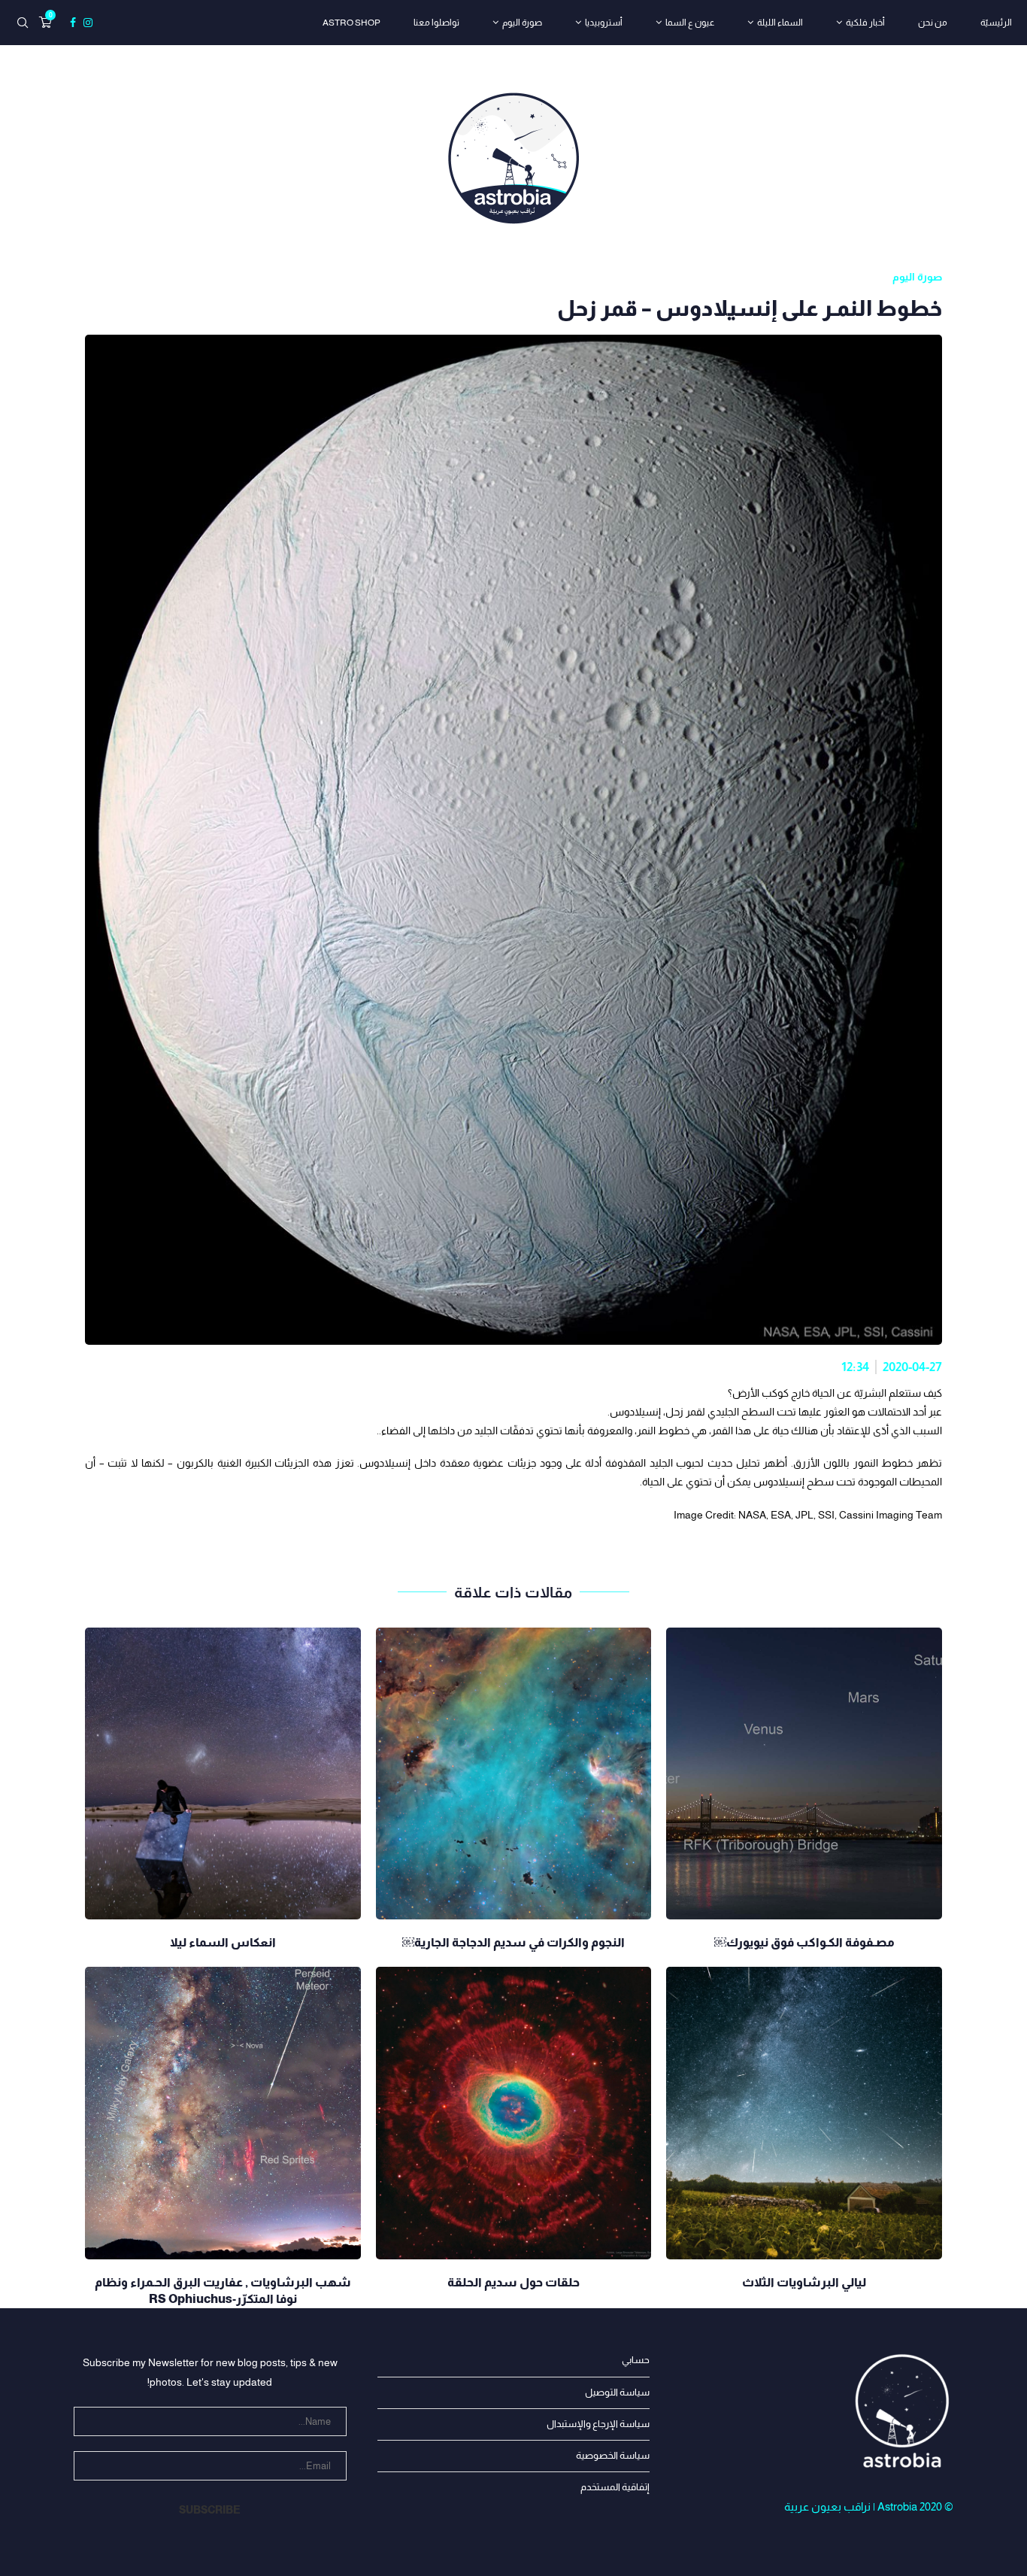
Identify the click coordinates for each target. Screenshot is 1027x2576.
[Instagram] (88, 23)
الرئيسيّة (996, 23)
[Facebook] (73, 23)
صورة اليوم (522, 23)
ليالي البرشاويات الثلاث (804, 2282)
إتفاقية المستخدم (615, 2487)
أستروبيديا (604, 23)
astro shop (351, 23)
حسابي (636, 2360)
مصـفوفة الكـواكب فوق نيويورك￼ (804, 1942)
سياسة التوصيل (617, 2392)
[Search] (23, 23)
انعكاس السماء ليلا (223, 1942)
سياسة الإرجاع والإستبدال (598, 2424)
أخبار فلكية (865, 23)
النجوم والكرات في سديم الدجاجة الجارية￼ (513, 1942)
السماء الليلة (780, 23)
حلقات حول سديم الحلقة (513, 2282)
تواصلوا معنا (436, 23)
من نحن (933, 23)
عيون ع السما (690, 23)
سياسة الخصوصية (613, 2455)
